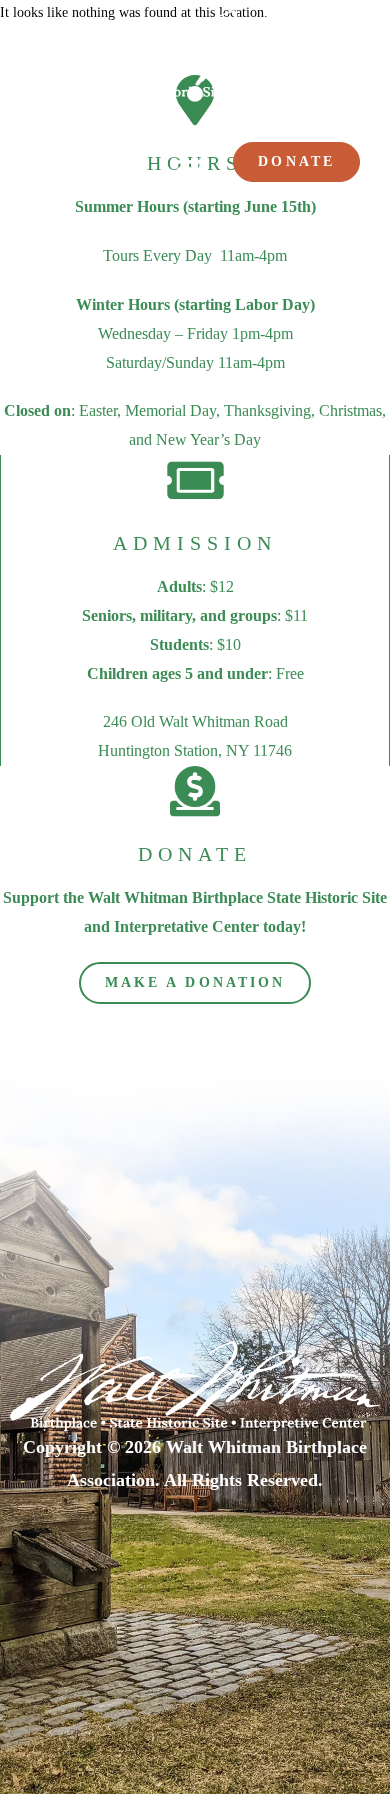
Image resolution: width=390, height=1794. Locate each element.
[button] (190, 162)
